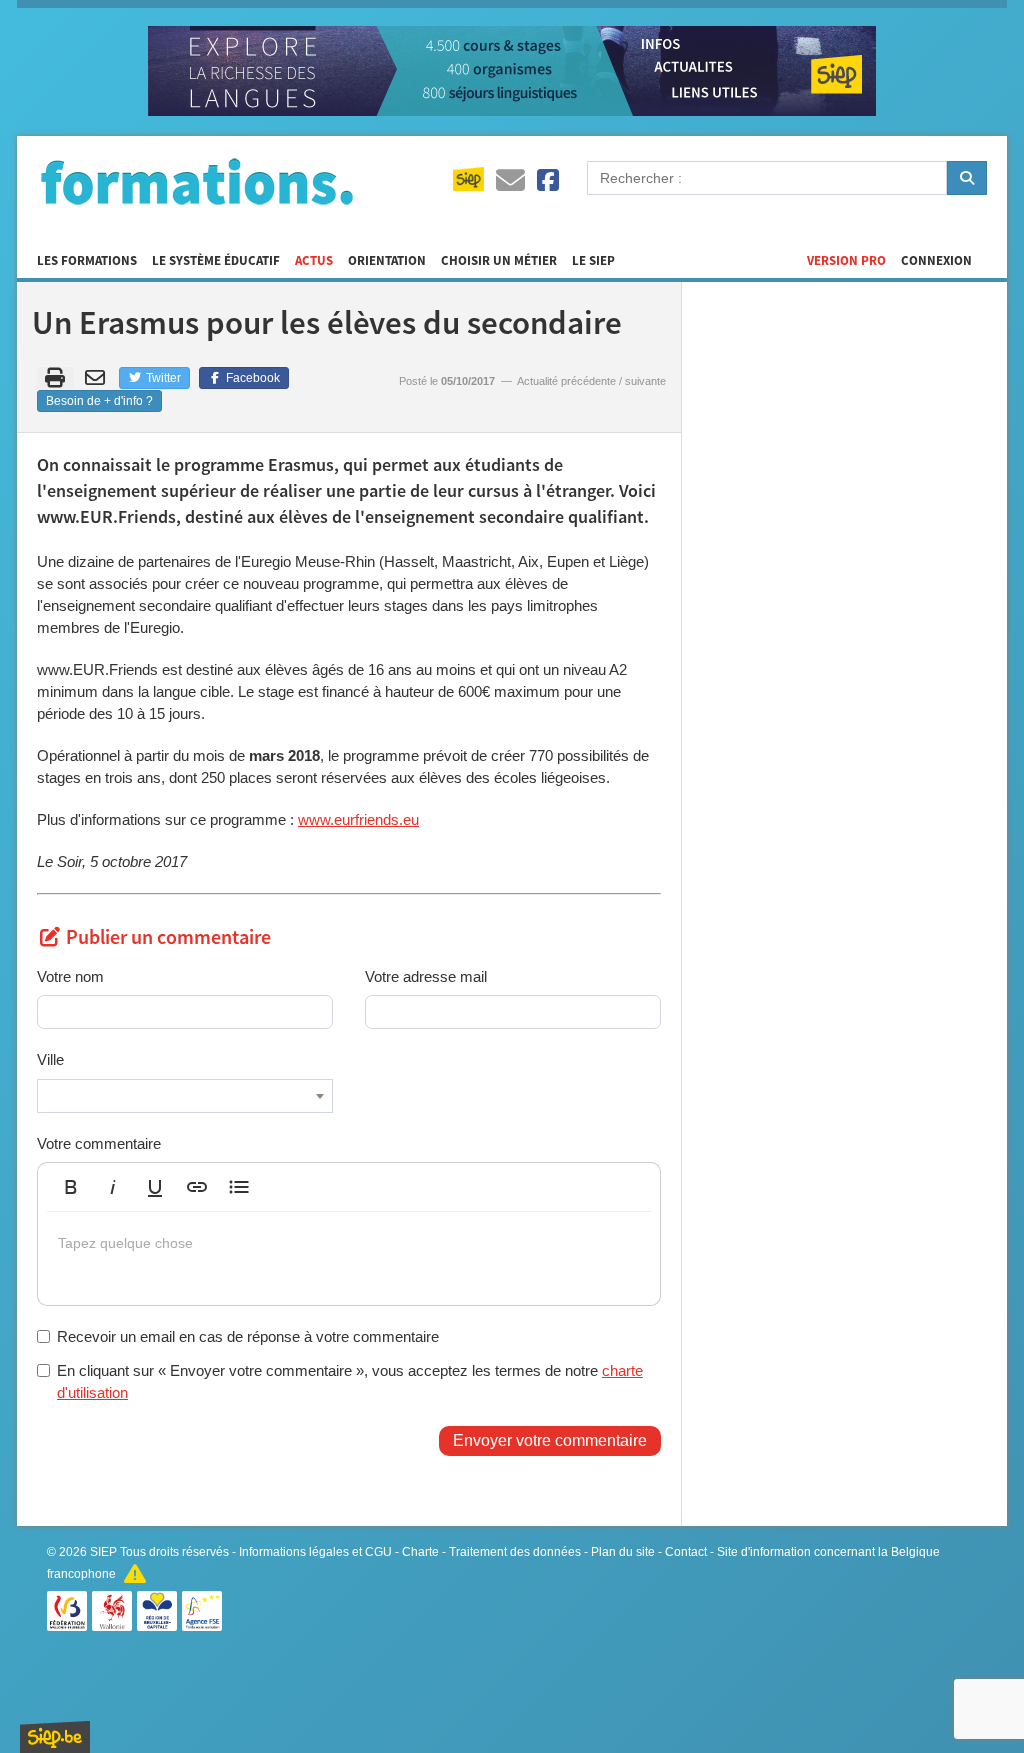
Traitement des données (515, 1552)
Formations (197, 181)
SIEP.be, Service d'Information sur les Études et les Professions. (55, 1737)
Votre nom (70, 976)
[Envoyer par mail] (98, 378)
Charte (420, 1552)
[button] (71, 1187)
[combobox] (185, 1096)
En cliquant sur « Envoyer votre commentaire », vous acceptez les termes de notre (350, 1381)
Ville (50, 1059)
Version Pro (846, 261)
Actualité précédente (566, 381)
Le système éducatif (216, 261)
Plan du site (623, 1552)
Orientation (387, 261)
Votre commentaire (99, 1143)
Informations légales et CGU (315, 1552)
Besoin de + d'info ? (99, 401)
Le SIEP (593, 261)
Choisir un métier (499, 261)
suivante (645, 381)
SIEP (103, 1552)
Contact (686, 1552)
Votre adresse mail (426, 976)
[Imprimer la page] (55, 378)
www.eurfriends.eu (358, 819)
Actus (314, 261)
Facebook (251, 378)
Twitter (162, 378)
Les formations (87, 261)
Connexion (936, 261)
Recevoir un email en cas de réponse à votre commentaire (248, 1336)
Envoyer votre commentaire (550, 1440)
